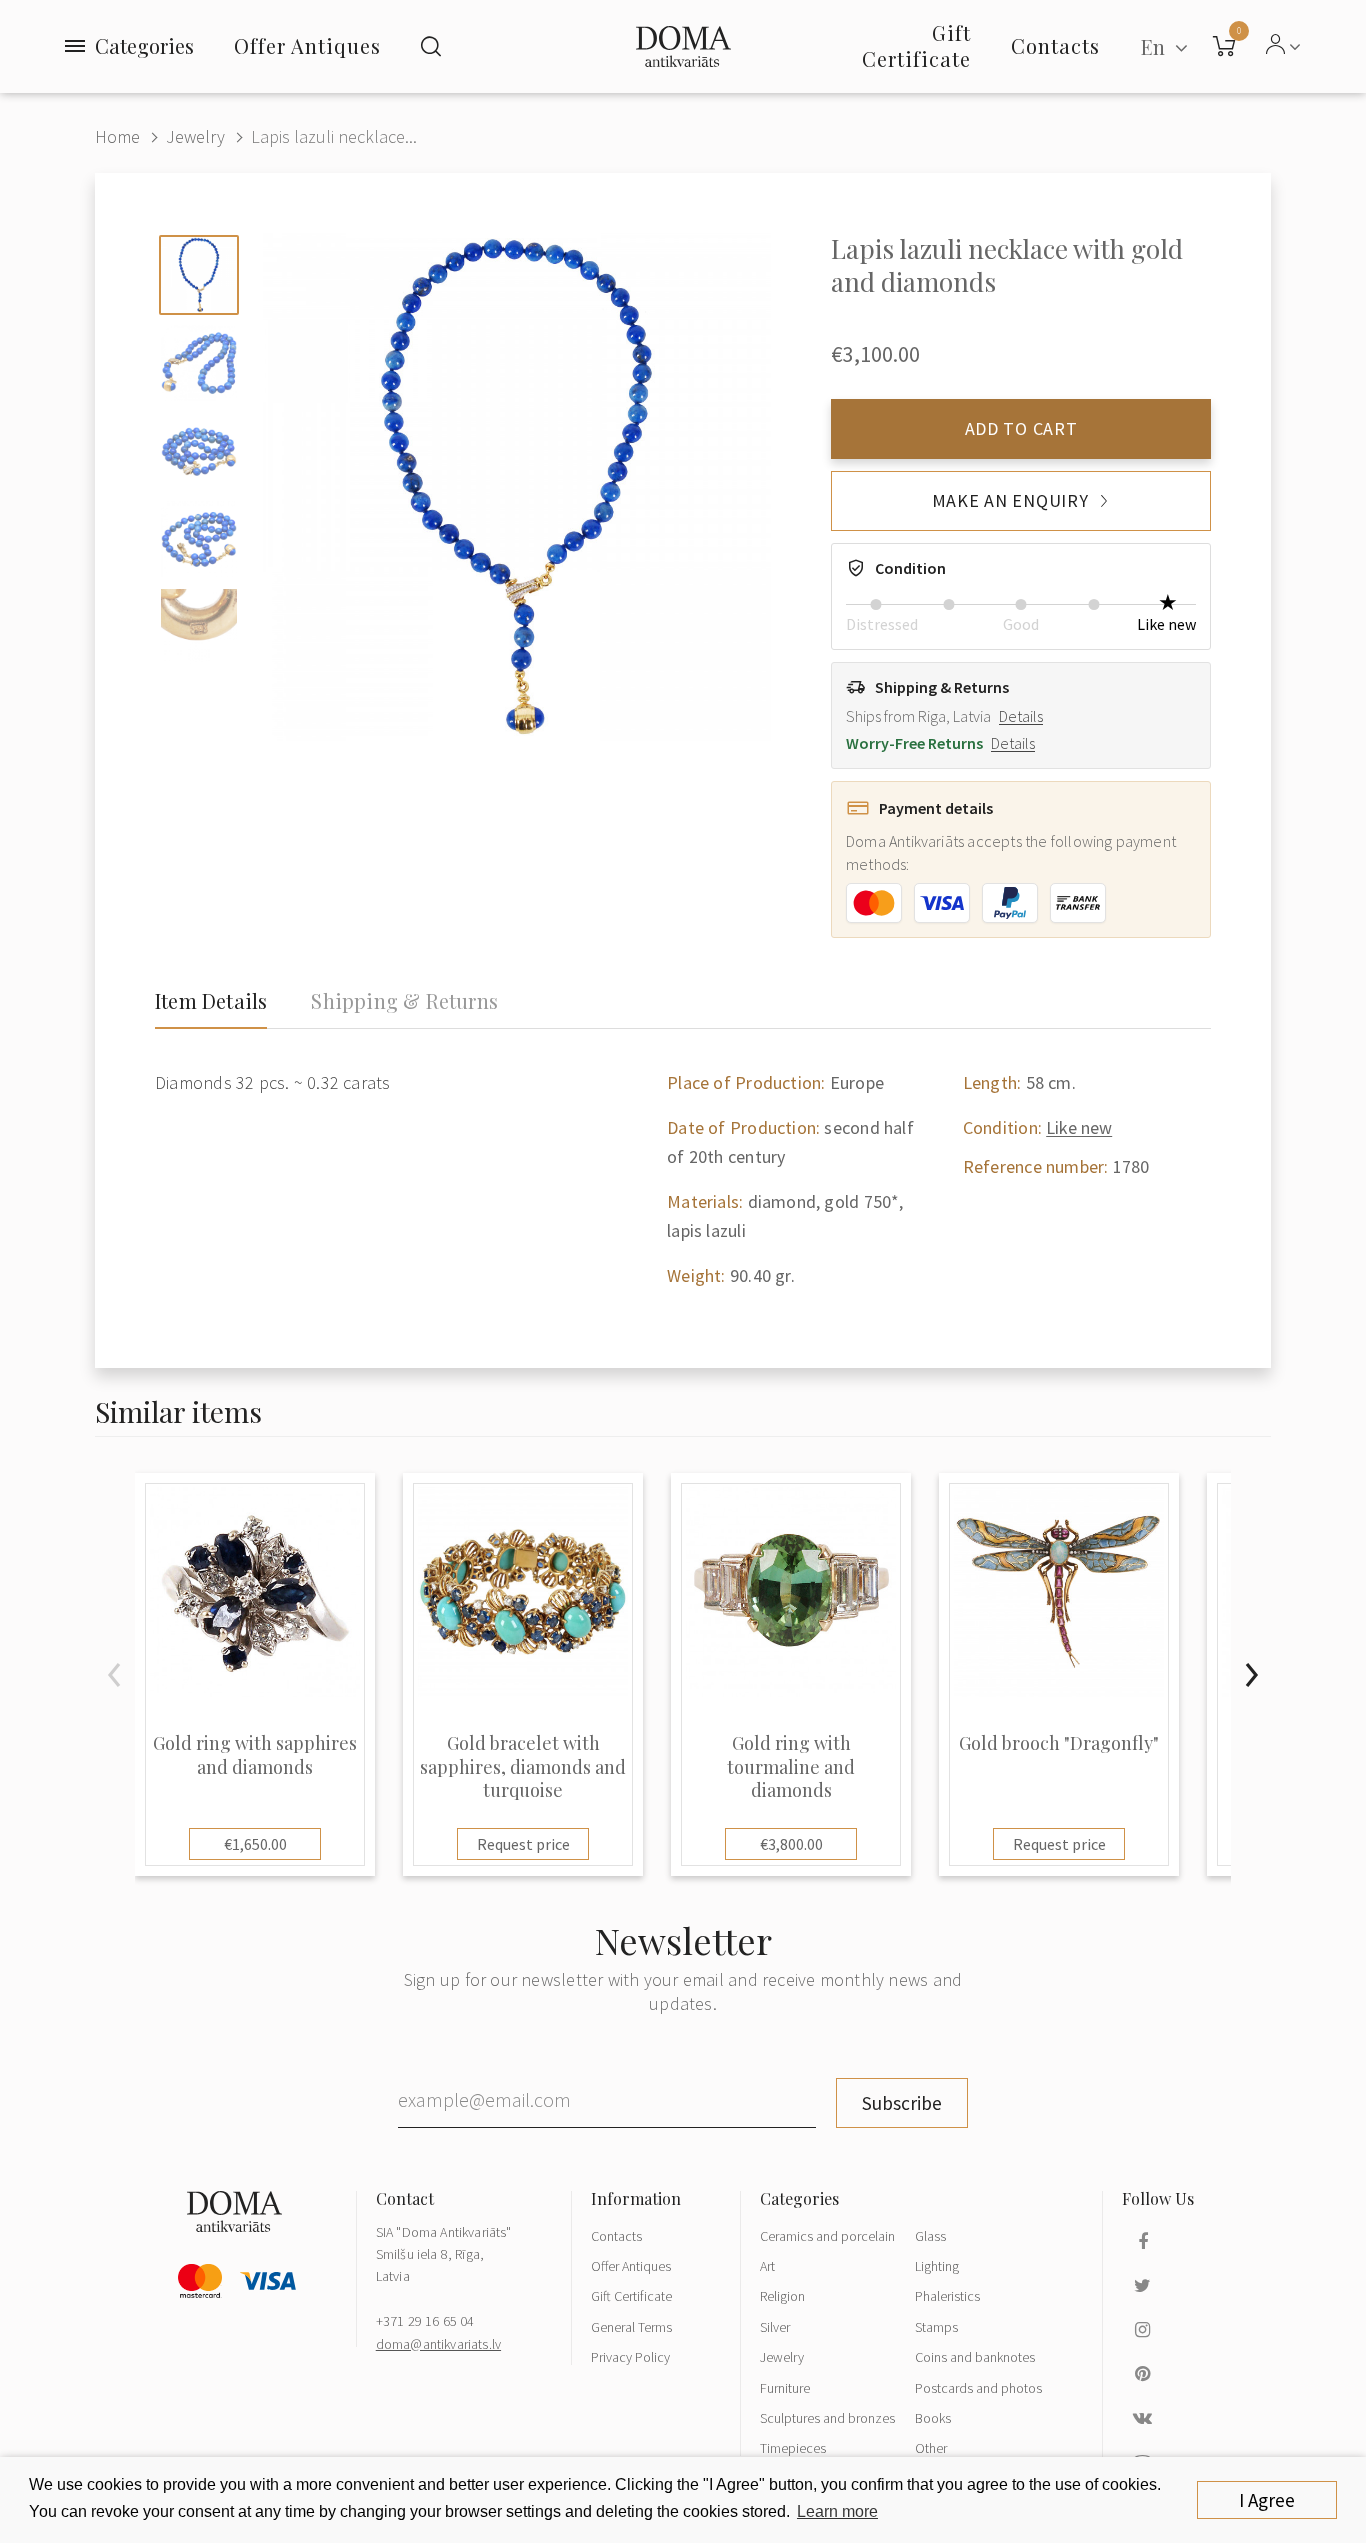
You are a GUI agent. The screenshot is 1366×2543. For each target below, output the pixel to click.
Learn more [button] (837, 2511)
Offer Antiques (307, 45)
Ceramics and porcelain (827, 2236)
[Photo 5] (199, 627)
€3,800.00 (791, 1844)
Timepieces (793, 2448)
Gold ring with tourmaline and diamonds (791, 1767)
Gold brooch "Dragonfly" (1059, 1743)
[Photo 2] (199, 363)
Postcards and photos (978, 2388)
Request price (523, 1844)
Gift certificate (916, 45)
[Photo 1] (199, 275)
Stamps (936, 2327)
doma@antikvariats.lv (438, 2344)
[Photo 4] (199, 539)
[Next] (1251, 1675)
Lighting (937, 2266)
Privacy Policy (630, 2357)
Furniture (785, 2388)
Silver (775, 2327)
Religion (782, 2296)
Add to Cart (1021, 428)
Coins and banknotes (975, 2357)
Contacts (616, 2236)
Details (1021, 716)
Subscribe (902, 2103)
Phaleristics (947, 2296)
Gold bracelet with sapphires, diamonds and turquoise (523, 1767)
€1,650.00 (255, 1844)
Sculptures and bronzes (827, 2418)
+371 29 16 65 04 (425, 2321)
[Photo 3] (199, 451)
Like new (1079, 1127)
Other (931, 2448)
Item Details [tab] (211, 1001)
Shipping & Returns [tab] (404, 1001)
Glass (930, 2236)
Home (117, 136)
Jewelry (195, 136)
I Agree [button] (1267, 2500)
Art (767, 2266)
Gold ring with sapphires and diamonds (255, 1755)
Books (933, 2418)
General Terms (631, 2327)
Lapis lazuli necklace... (334, 136)
